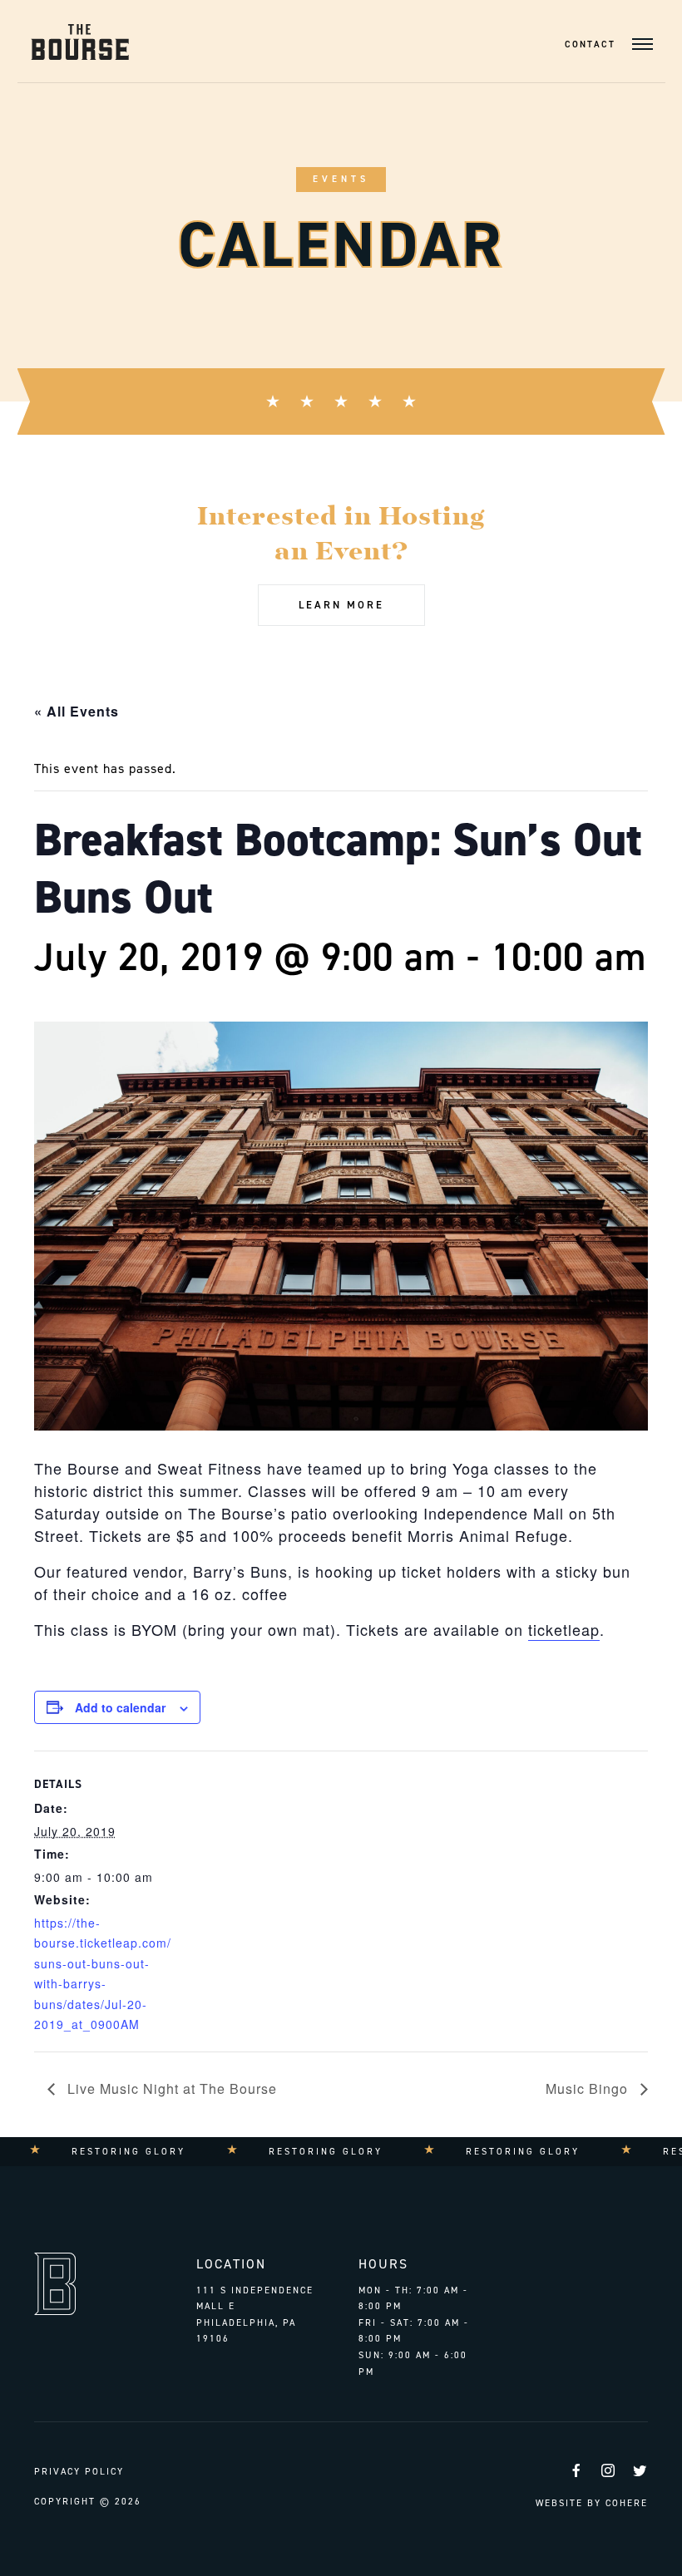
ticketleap (564, 1629)
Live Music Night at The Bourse (170, 2088)
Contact (590, 44)
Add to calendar (120, 1707)
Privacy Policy (79, 2472)
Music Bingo (589, 2088)
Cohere (627, 2503)
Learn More (341, 605)
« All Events (77, 711)
